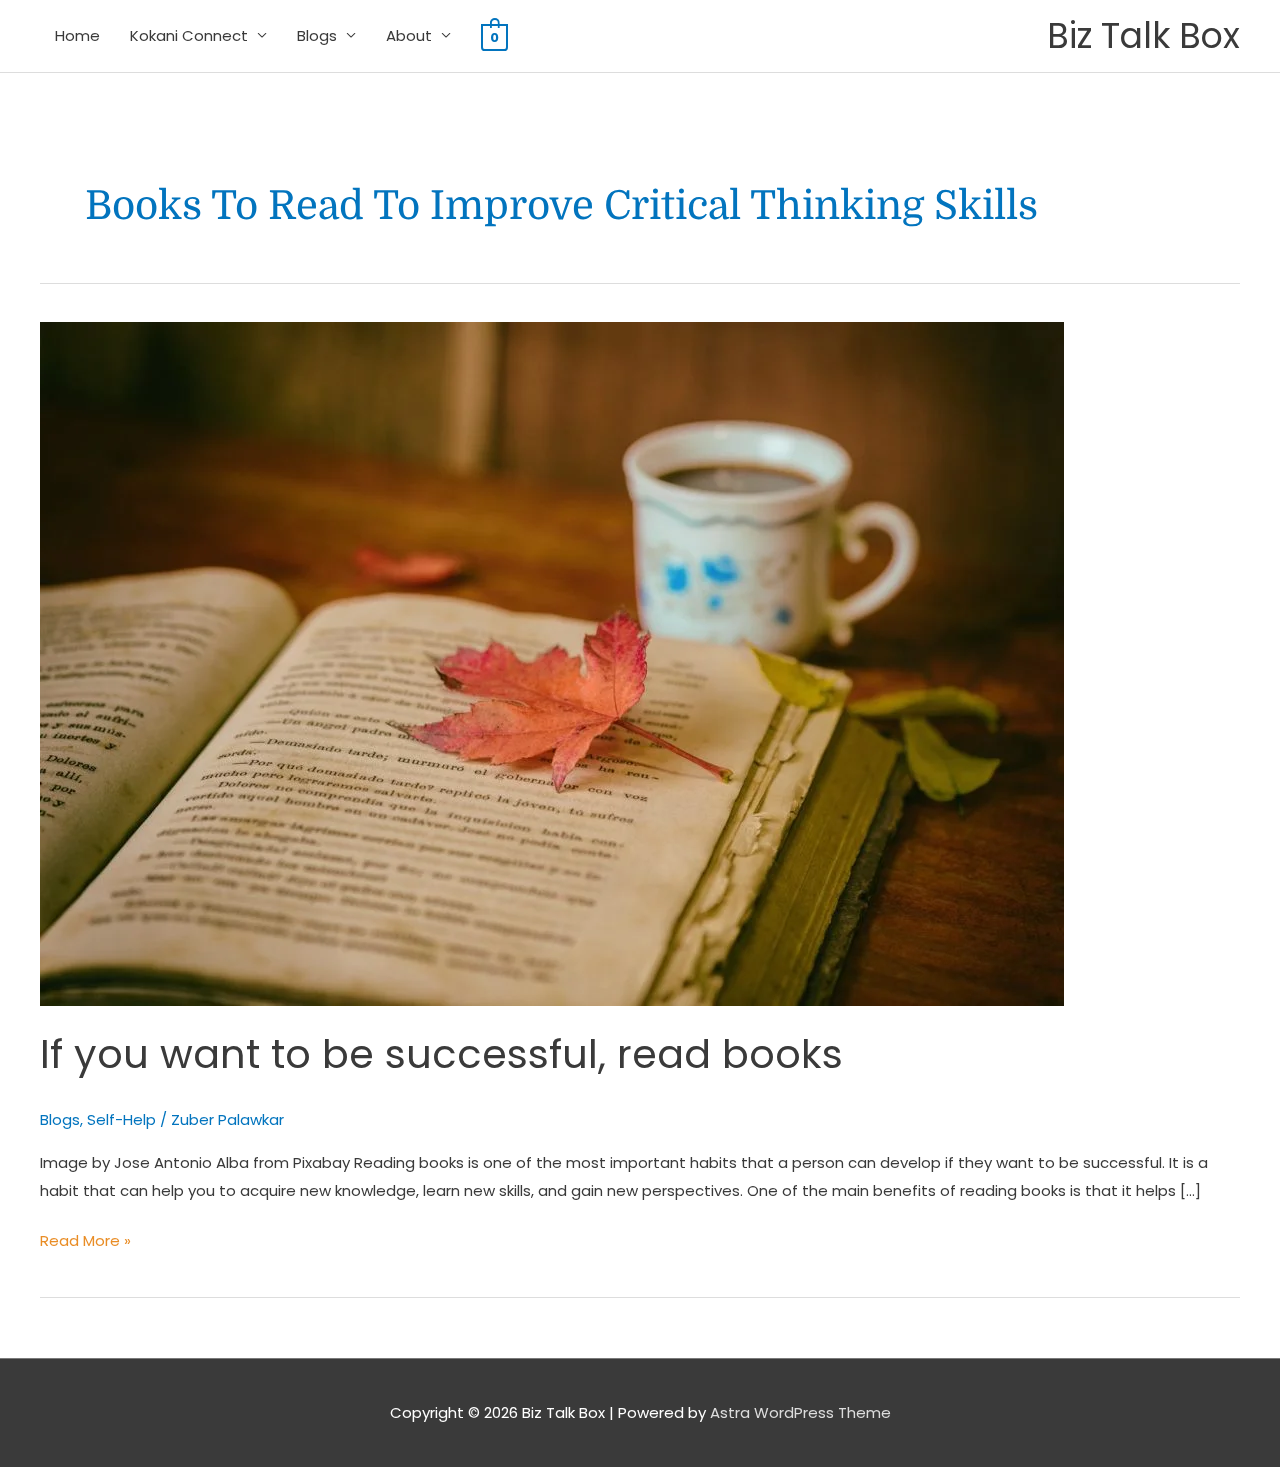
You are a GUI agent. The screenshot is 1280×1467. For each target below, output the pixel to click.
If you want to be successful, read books (441, 1054)
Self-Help (121, 1119)
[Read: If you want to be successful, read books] (552, 662)
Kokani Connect (189, 35)
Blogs (317, 35)
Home (77, 35)
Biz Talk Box (1143, 35)
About (409, 35)
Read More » (85, 1239)
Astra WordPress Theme (800, 1412)
